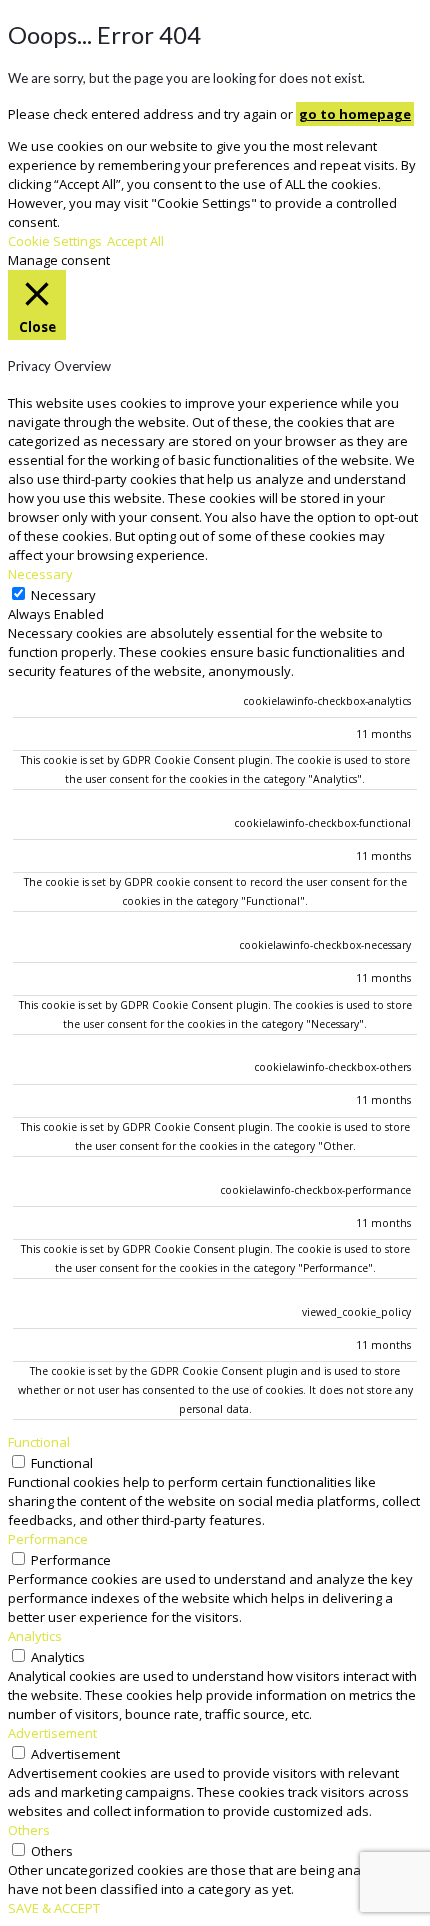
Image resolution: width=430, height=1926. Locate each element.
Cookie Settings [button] (55, 241)
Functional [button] (39, 1442)
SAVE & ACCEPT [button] (54, 1908)
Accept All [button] (135, 241)
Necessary (63, 595)
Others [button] (29, 1830)
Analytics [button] (35, 1636)
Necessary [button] (40, 574)
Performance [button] (48, 1539)
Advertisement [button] (52, 1733)
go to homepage (355, 114)
